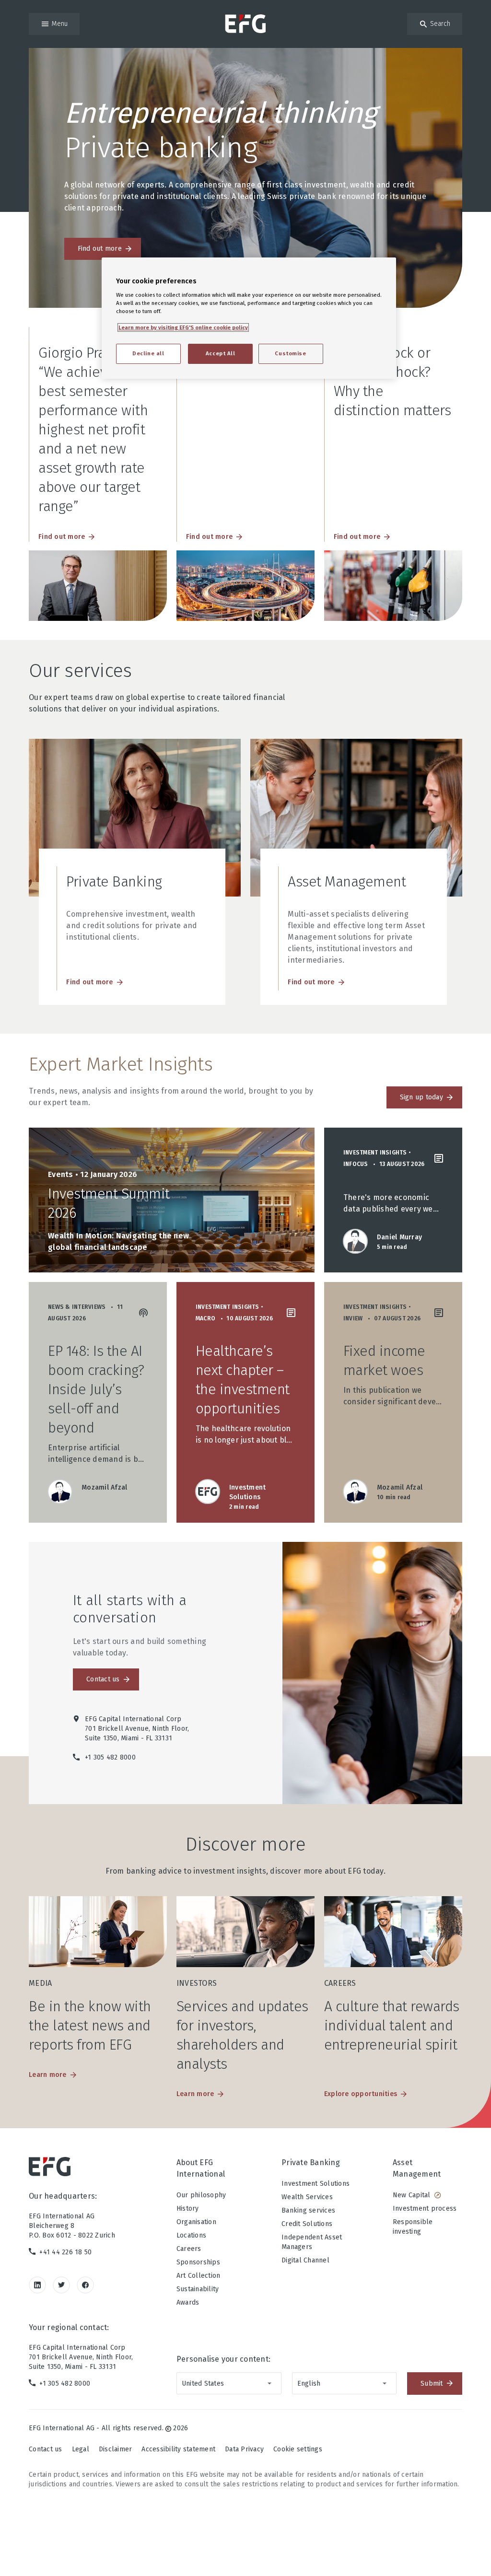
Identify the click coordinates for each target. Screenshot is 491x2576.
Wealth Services (307, 2197)
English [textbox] (309, 2384)
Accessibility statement (178, 2449)
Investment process (425, 2209)
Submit (432, 2384)
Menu (60, 24)
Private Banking (311, 2162)
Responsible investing (413, 2227)
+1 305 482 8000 (65, 2384)
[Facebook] (85, 2285)
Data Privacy (244, 2449)
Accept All (221, 353)
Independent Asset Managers (312, 2242)
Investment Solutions (316, 2184)
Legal (81, 2449)
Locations (191, 2235)
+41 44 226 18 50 (65, 2252)
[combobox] (229, 2383)
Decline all (148, 353)
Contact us (103, 1679)
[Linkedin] (37, 2285)
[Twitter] (61, 2285)
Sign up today (421, 1097)
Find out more (100, 249)
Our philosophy (201, 2195)
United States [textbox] (203, 2384)
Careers (189, 2249)
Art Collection (199, 2276)
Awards (188, 2302)
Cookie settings (298, 2449)
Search (440, 24)
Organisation (196, 2222)
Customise (290, 353)
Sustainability (198, 2289)
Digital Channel (305, 2260)
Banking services (308, 2210)
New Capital (412, 2195)
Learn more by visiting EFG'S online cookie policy (183, 327)
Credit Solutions (307, 2224)
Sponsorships (198, 2262)
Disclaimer (116, 2449)
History (188, 2209)
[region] (249, 318)
